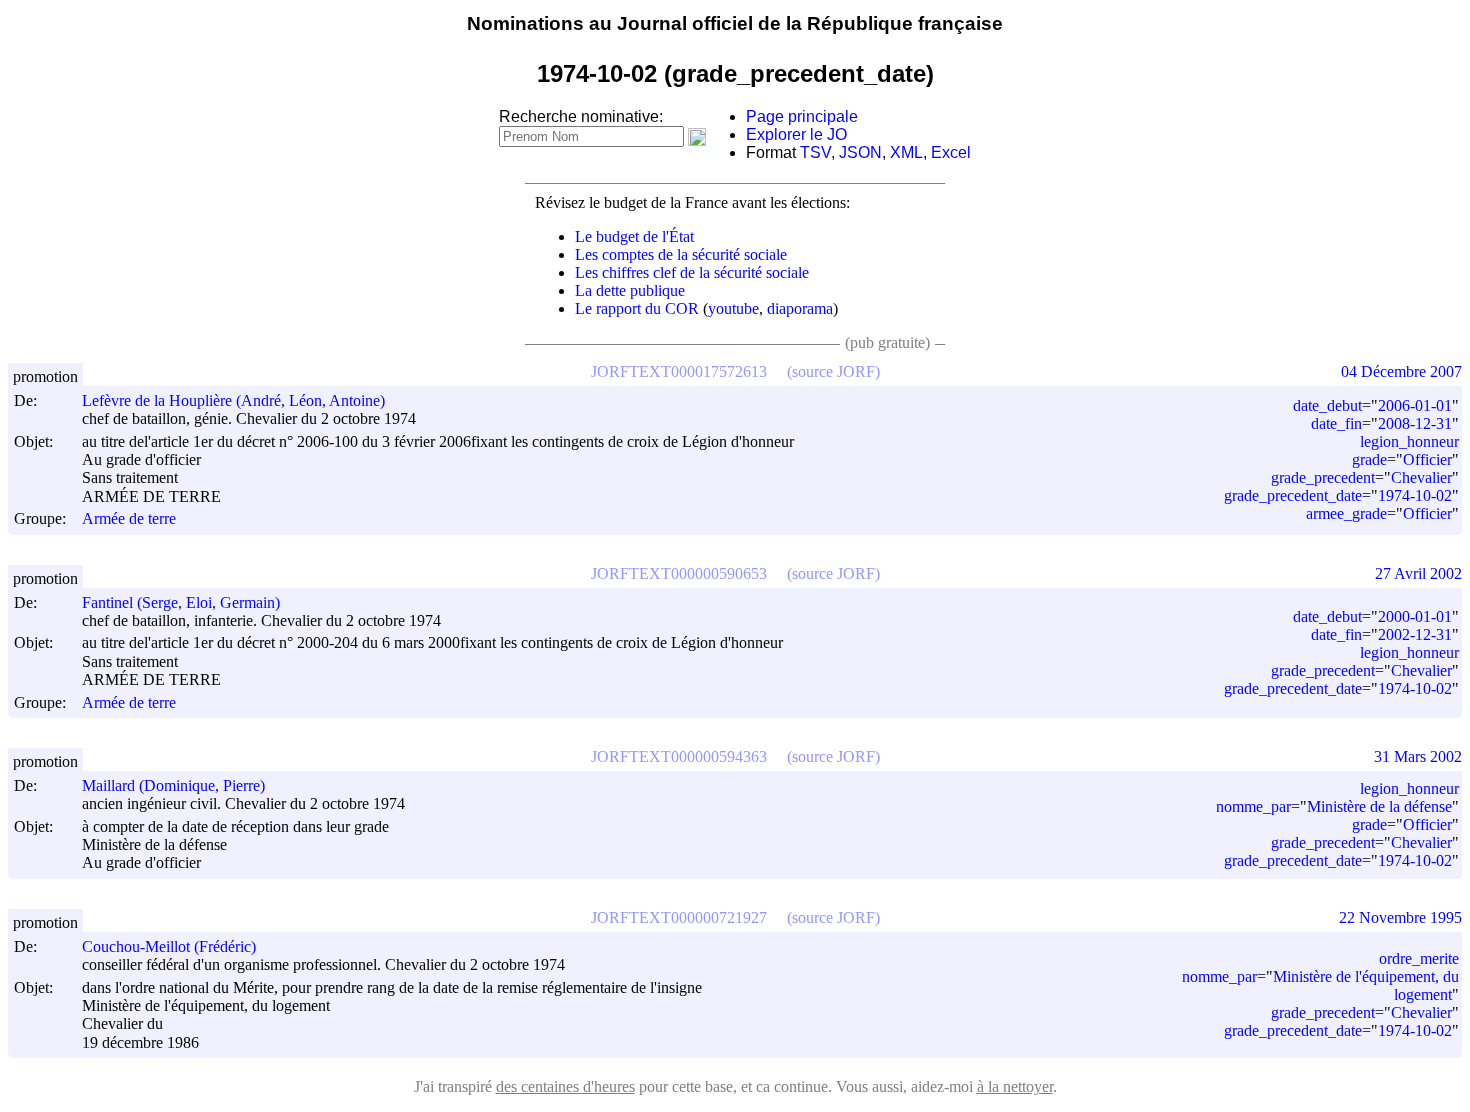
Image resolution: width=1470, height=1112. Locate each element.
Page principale (802, 116)
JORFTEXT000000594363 (679, 756)
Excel (951, 152)
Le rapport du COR (637, 308)
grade (1369, 459)
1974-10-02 (1415, 495)
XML (906, 152)
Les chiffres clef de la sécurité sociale (692, 272)
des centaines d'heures (565, 1086)
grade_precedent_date (1293, 495)
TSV (815, 152)
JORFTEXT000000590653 (679, 573)
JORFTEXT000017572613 (679, 371)
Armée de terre (129, 519)
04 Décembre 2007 (1401, 371)
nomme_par (1253, 806)
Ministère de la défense (1379, 806)
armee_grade (1346, 513)
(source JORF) (833, 371)
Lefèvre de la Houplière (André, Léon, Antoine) (233, 400)
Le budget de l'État (634, 236)
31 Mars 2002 (1418, 756)
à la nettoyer (1015, 1086)
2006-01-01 (1415, 405)
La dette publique (630, 290)
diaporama (800, 308)
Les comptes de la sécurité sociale (681, 254)
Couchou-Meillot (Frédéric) (169, 946)
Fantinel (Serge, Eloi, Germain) (181, 602)
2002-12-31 (1415, 634)
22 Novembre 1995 (1400, 917)
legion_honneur (1409, 441)
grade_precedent (1323, 477)
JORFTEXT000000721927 (679, 917)
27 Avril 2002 (1418, 573)
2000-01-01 (1415, 616)
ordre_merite (1419, 958)
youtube (733, 308)
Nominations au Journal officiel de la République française (735, 23)
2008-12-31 (1415, 423)
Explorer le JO (796, 134)
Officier (1427, 459)
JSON (860, 152)
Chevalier (1421, 477)
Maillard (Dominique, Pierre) (173, 785)
